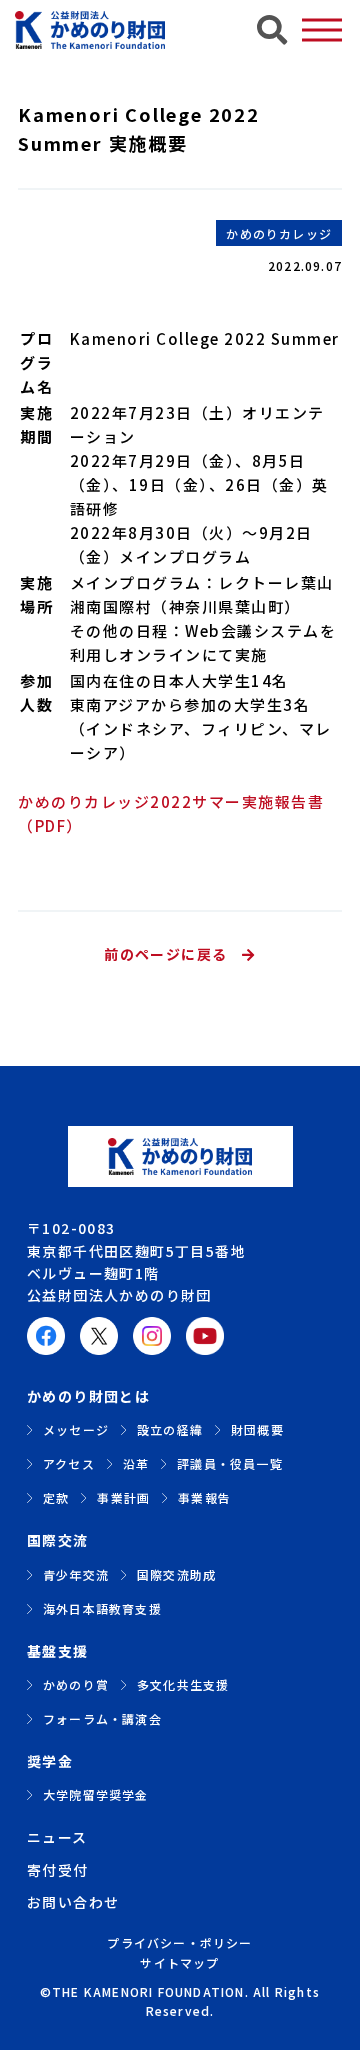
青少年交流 (76, 1574)
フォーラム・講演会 (102, 1718)
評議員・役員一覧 (230, 1463)
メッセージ (76, 1429)
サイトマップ (179, 1962)
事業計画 (123, 1497)
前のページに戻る (165, 954)
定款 (56, 1497)
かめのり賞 (76, 1684)
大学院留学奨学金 (96, 1794)
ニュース (57, 1837)
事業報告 (204, 1497)
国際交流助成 (176, 1574)
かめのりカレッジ (279, 233)
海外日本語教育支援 (102, 1608)
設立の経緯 (170, 1429)
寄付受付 (58, 1870)
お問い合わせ (73, 1902)
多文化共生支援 (183, 1684)
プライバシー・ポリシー (179, 1942)
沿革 (136, 1463)
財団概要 (257, 1429)
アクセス (69, 1463)
